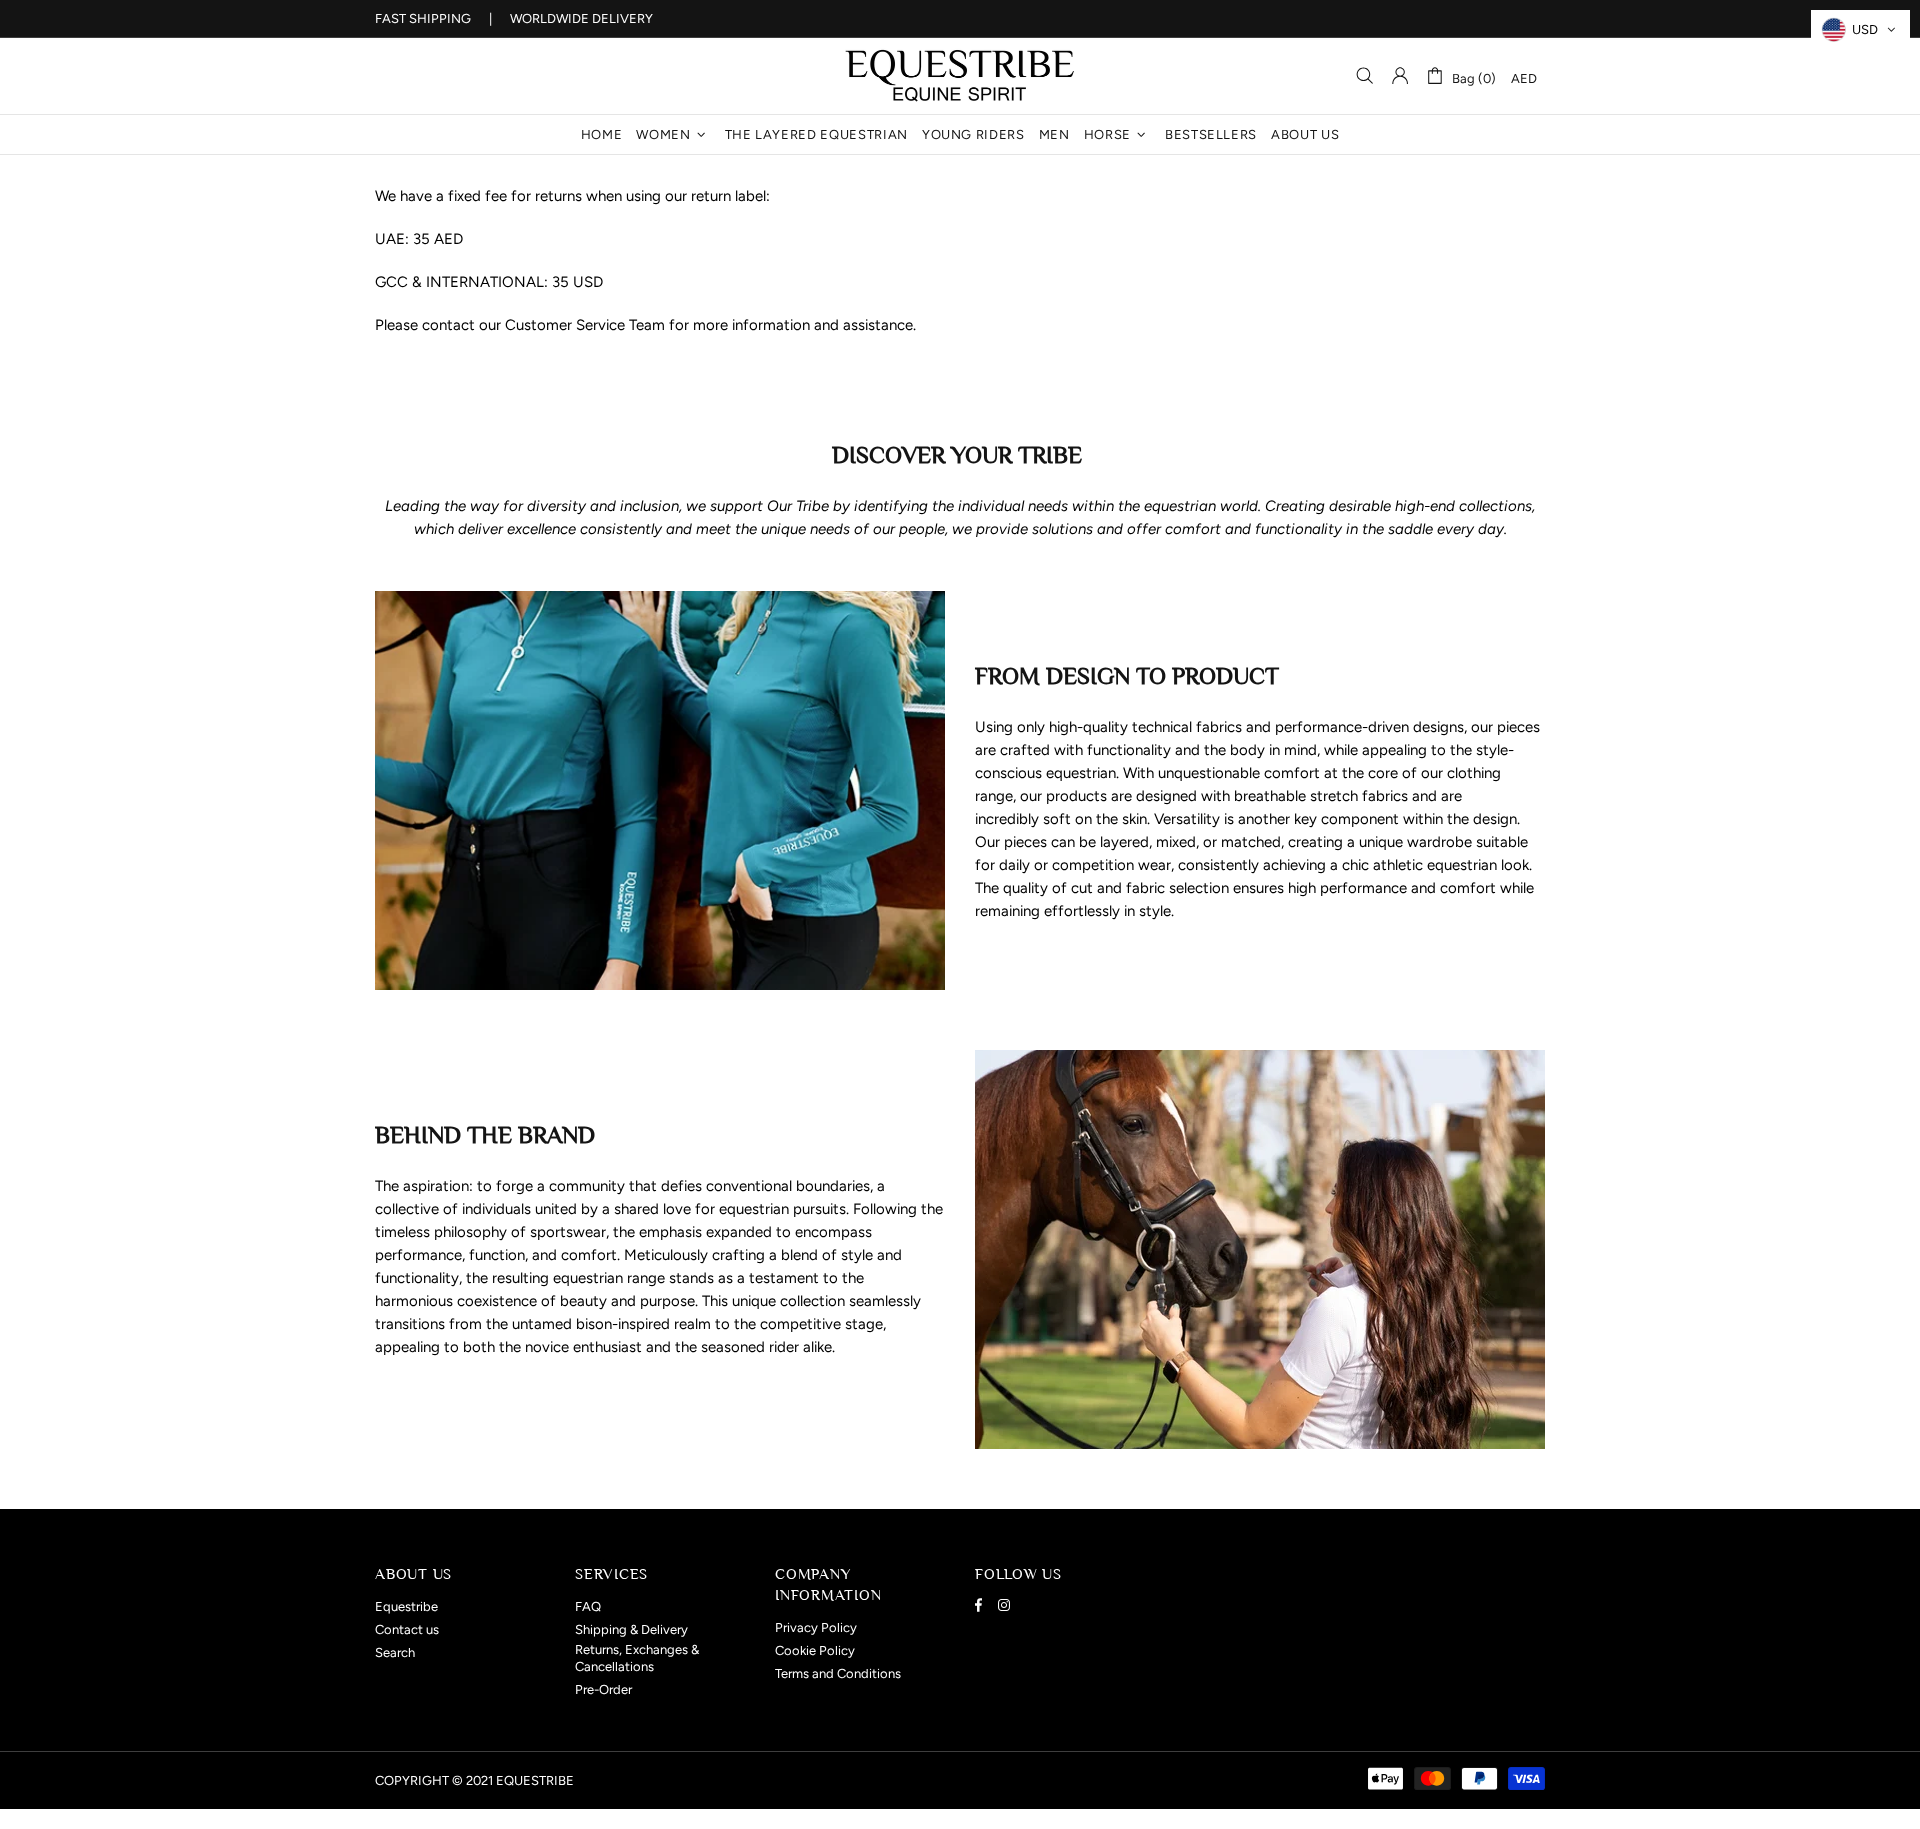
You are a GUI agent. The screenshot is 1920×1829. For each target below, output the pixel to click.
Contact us (407, 1629)
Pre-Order (603, 1689)
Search (395, 1652)
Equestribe (960, 76)
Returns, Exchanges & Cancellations (637, 1658)
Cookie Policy (815, 1650)
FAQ (588, 1606)
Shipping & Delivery (631, 1629)
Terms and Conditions (838, 1673)
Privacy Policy (816, 1627)
